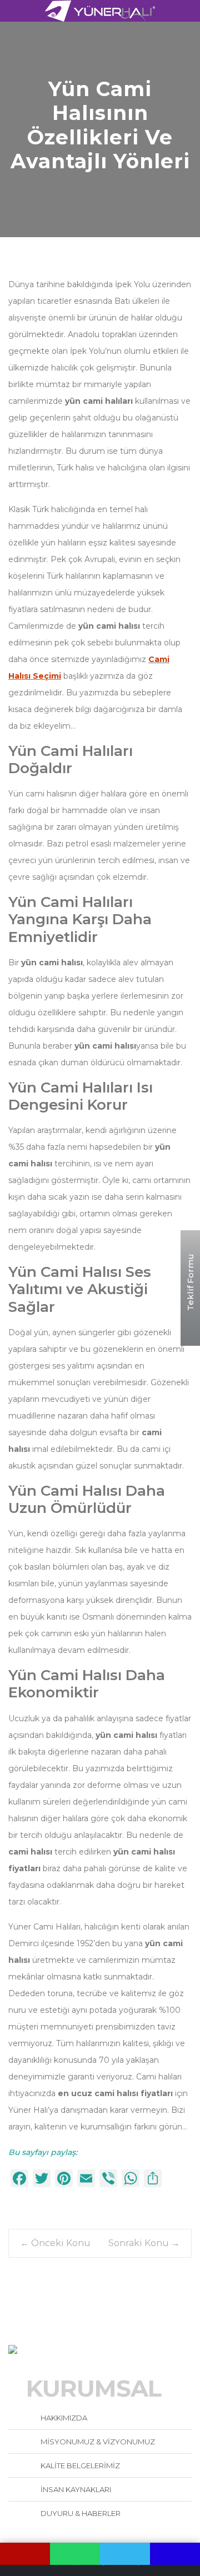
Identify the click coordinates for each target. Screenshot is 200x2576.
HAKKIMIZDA (63, 2418)
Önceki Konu (55, 2243)
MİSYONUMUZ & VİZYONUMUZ (97, 2442)
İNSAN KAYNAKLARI (75, 2489)
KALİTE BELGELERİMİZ (79, 2465)
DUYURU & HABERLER (80, 2513)
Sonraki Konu (144, 2243)
